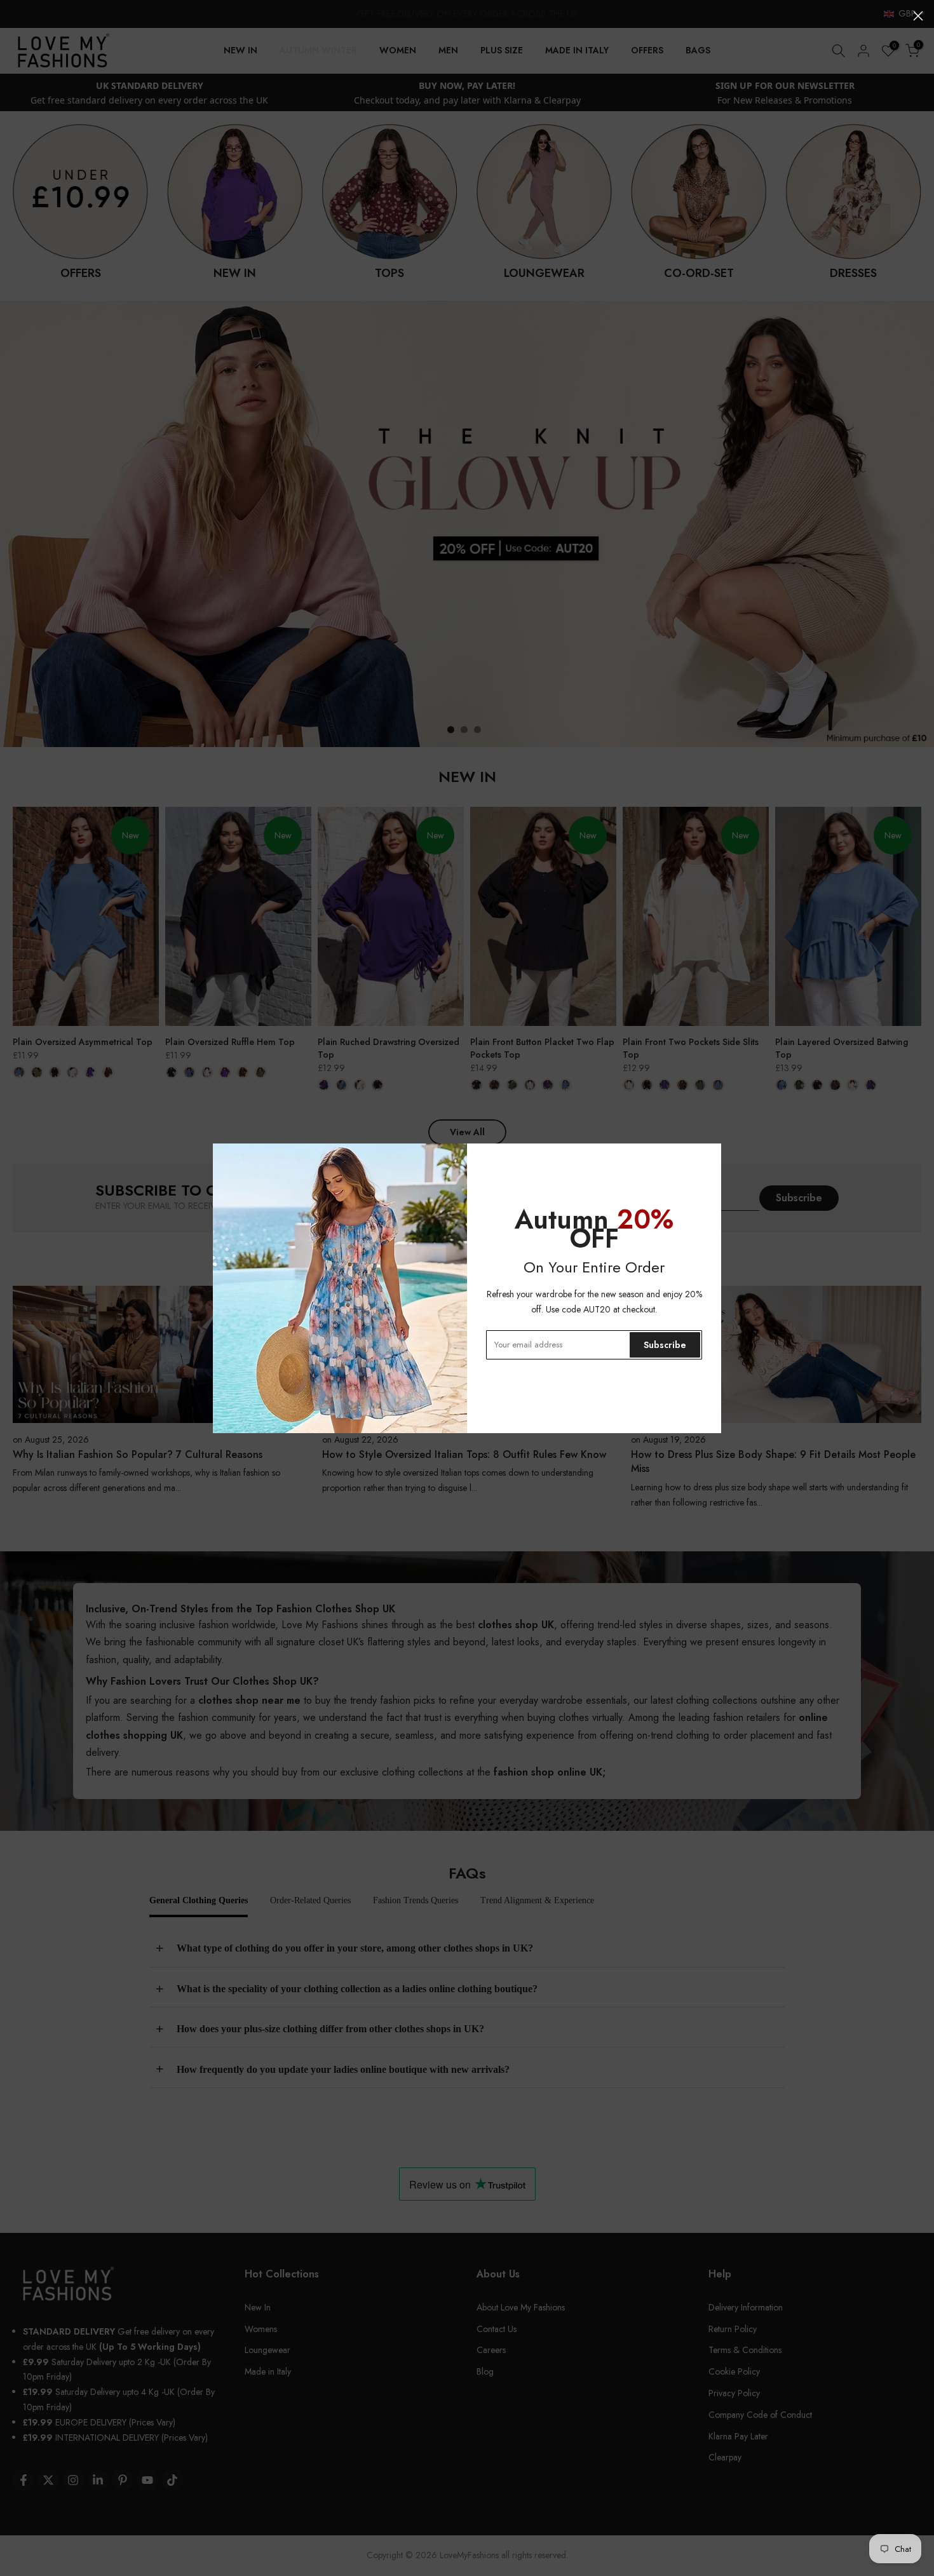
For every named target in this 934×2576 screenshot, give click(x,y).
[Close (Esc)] (918, 16)
